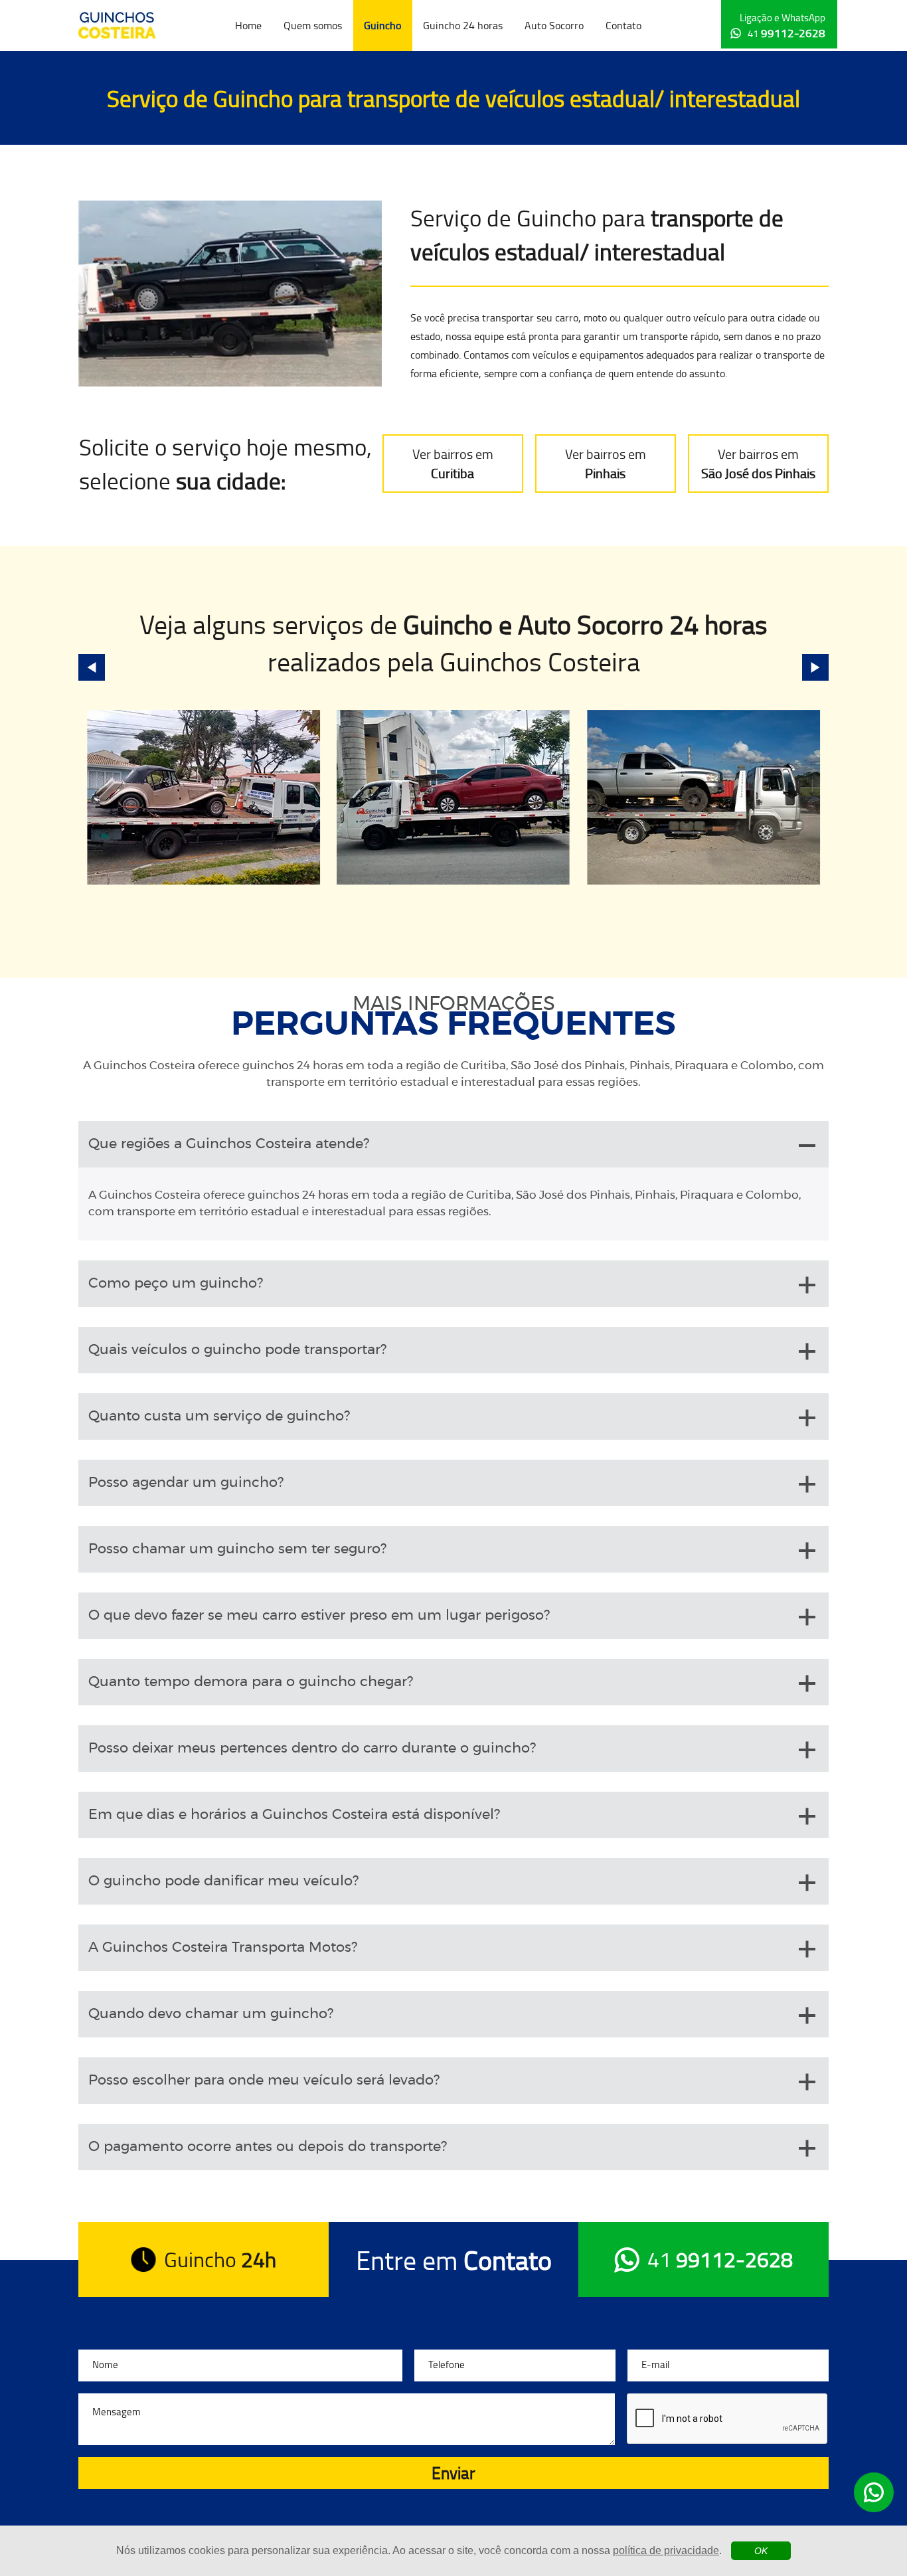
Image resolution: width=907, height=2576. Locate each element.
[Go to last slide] (92, 667)
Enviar (453, 2473)
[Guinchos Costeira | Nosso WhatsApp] (874, 2492)
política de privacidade (666, 2550)
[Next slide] (815, 667)
